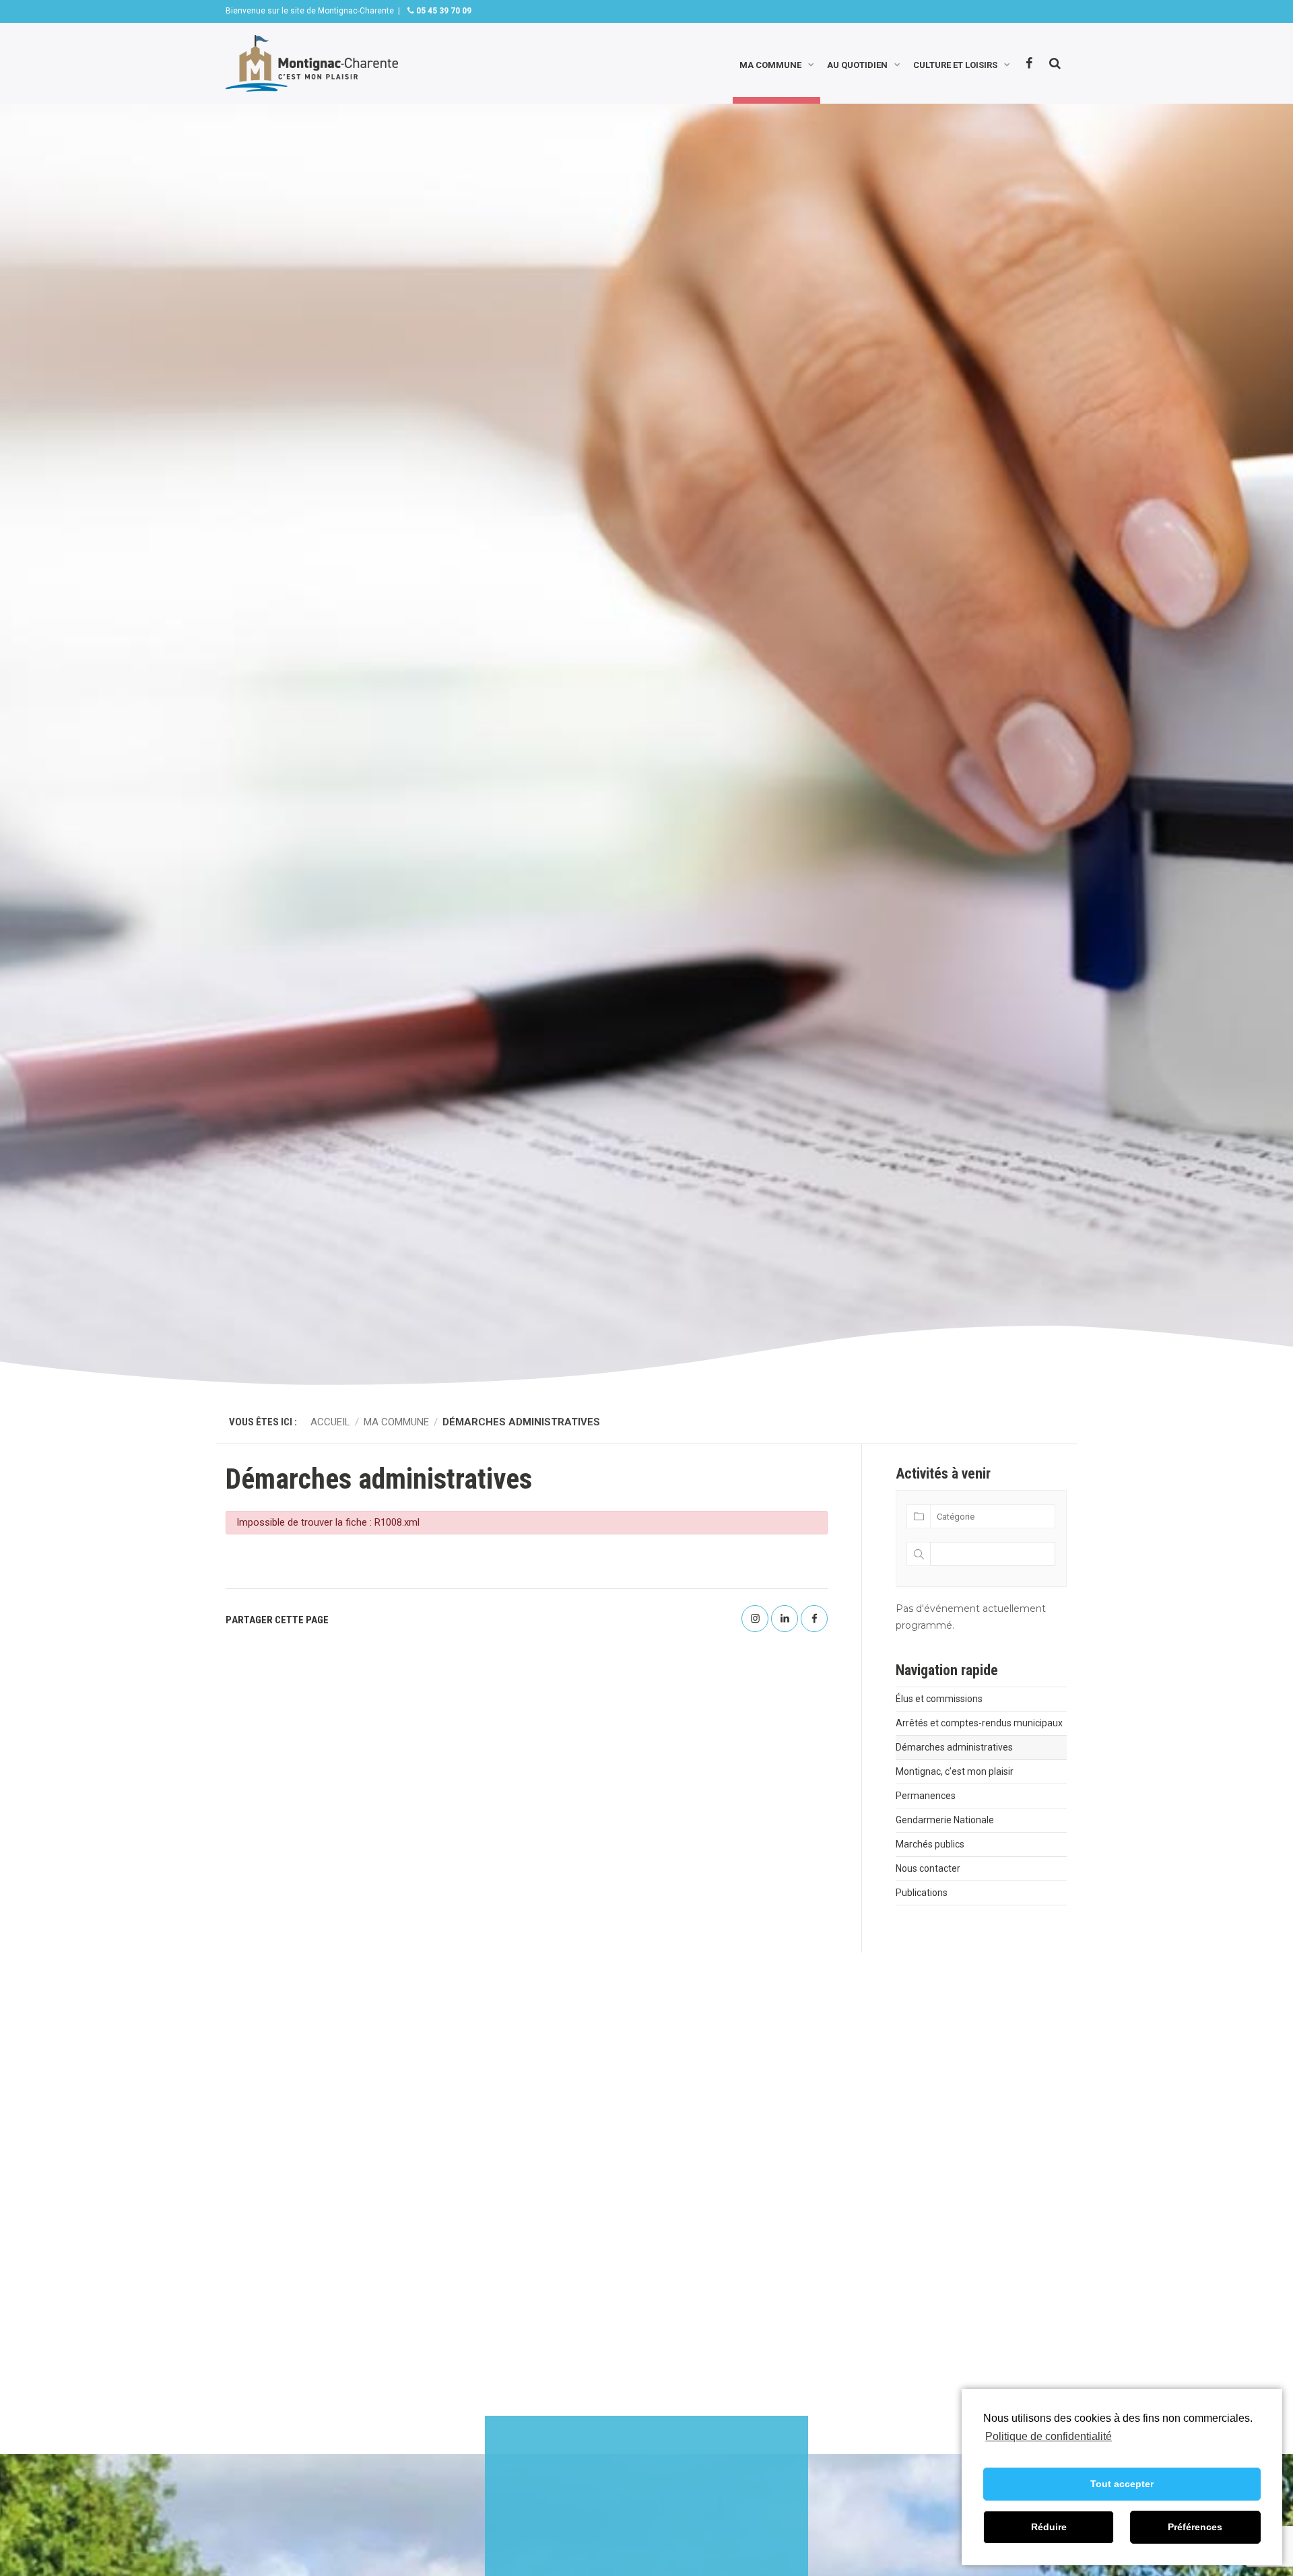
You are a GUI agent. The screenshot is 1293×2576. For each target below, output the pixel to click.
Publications (922, 1893)
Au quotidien (857, 64)
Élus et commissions (939, 1699)
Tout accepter (1122, 2484)
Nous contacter (928, 1868)
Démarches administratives (954, 1747)
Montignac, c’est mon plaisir (955, 1771)
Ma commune (770, 64)
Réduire (1049, 2527)
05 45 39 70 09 (443, 11)
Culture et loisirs (955, 64)
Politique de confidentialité (1049, 2436)
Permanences (926, 1796)
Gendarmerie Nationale (945, 1820)
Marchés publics (930, 1844)
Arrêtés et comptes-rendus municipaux (979, 1723)
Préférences (1195, 2527)
